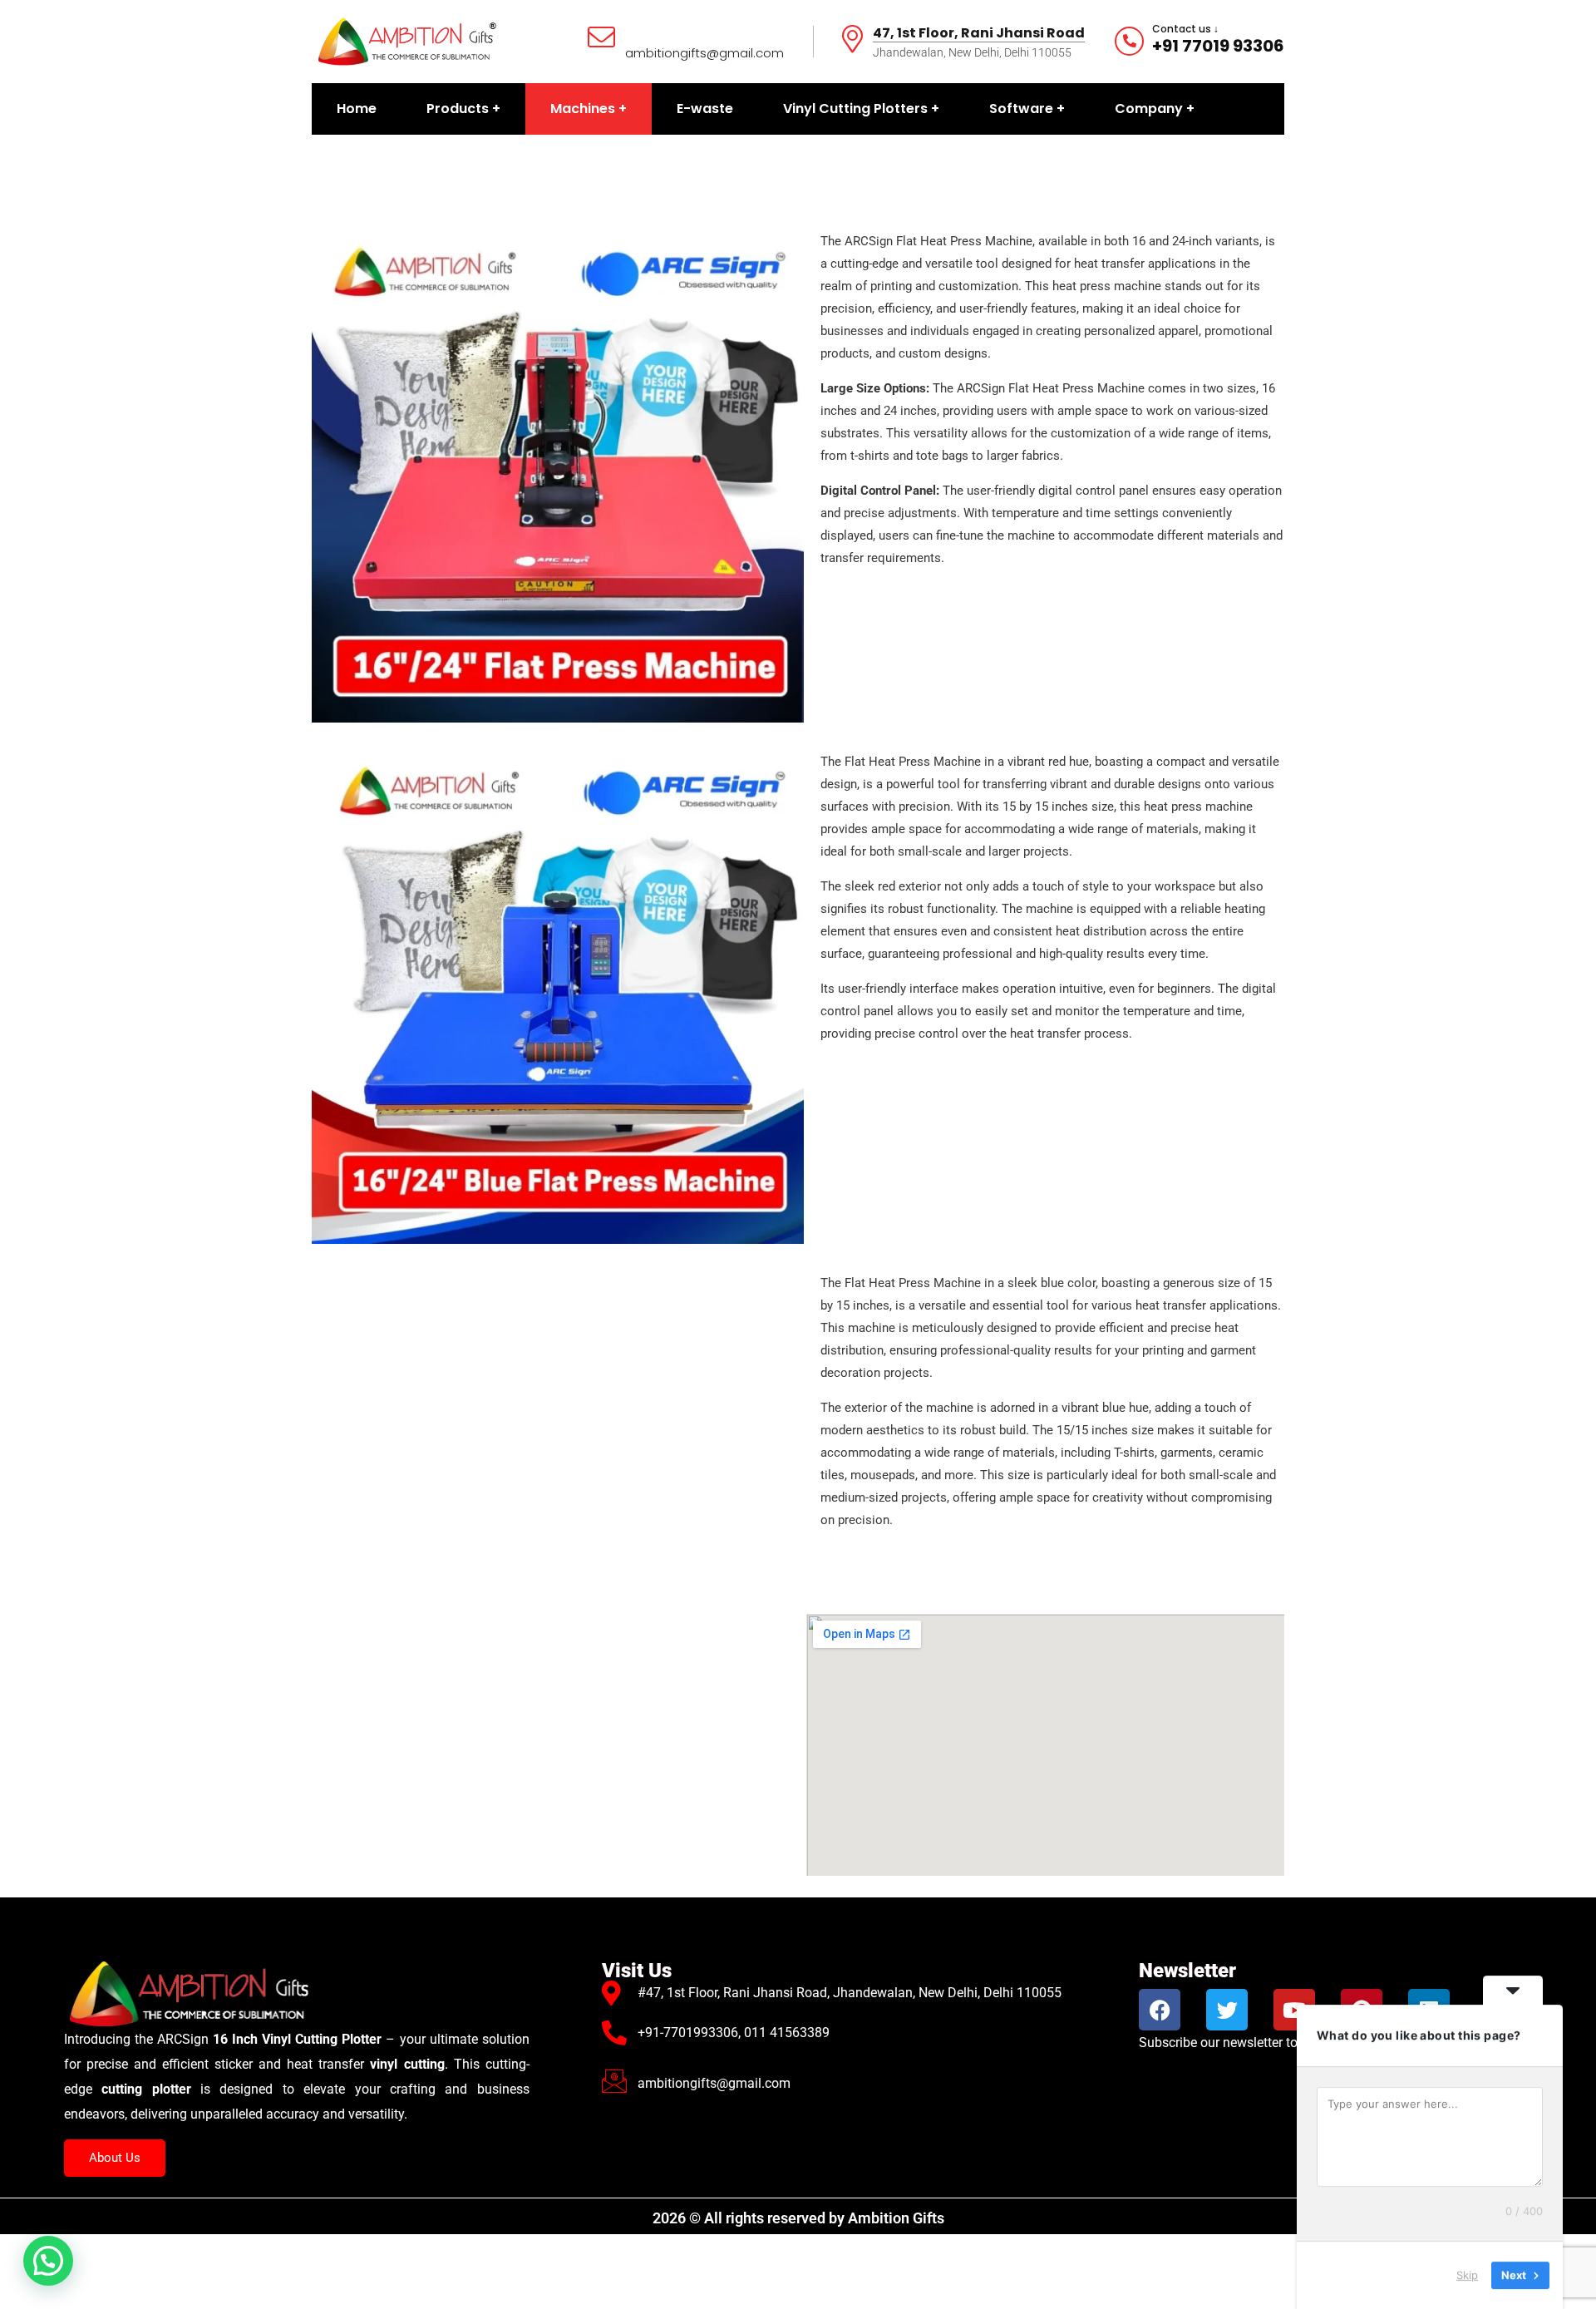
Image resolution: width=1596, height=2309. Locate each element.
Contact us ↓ (1185, 29)
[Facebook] (1160, 2010)
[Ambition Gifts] (406, 40)
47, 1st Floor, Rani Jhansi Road (979, 34)
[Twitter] (1227, 2010)
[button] (48, 2261)
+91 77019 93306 (1218, 46)
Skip (1467, 2275)
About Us (115, 2158)
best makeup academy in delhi (323, 1584)
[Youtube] (1294, 2010)
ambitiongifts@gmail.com (704, 53)
